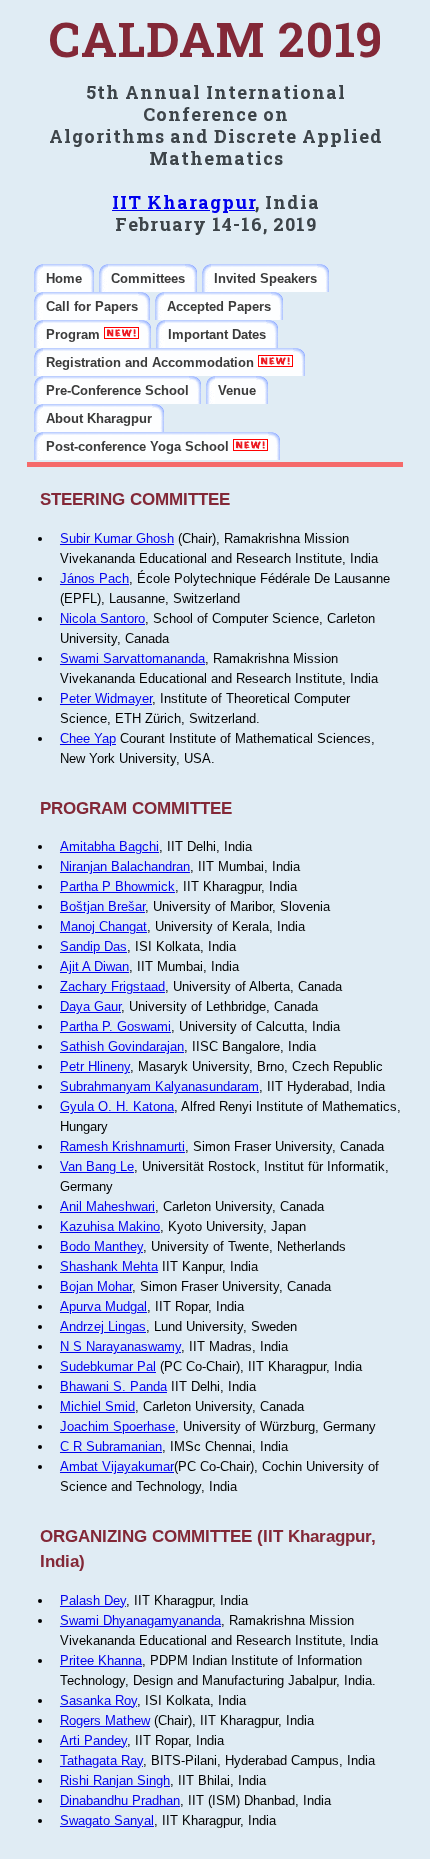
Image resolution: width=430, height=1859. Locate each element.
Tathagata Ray (101, 1760)
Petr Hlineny (95, 1066)
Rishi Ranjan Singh (115, 1780)
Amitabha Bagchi (109, 846)
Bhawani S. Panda (113, 1386)
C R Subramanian (111, 1446)
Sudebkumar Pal (108, 1366)
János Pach (94, 578)
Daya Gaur (90, 1006)
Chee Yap (88, 738)
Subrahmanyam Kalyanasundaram (159, 1086)
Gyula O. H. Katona (117, 1106)
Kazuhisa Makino (110, 1226)
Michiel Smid (97, 1406)
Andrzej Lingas (103, 1326)
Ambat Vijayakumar (117, 1466)
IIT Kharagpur (183, 202)
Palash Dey (93, 1600)
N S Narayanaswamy (120, 1346)
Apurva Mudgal (103, 1306)
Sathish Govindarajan (122, 1046)
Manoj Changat (103, 926)
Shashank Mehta (109, 1266)
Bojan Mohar (96, 1286)
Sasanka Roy (98, 1700)
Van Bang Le (97, 1166)
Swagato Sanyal (107, 1820)
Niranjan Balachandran (125, 866)
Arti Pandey (93, 1740)
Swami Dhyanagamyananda (140, 1620)
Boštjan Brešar (102, 906)
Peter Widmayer (106, 698)
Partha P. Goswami (115, 1026)
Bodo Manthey (101, 1246)
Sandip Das (93, 946)
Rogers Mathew (105, 1720)
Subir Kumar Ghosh (117, 538)
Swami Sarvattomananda (132, 658)
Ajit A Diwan (94, 966)
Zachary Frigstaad (112, 986)
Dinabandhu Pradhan (120, 1800)
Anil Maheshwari (107, 1206)
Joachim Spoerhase (117, 1426)
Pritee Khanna (101, 1660)
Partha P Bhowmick (117, 886)
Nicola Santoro (102, 618)
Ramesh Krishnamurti (122, 1146)
